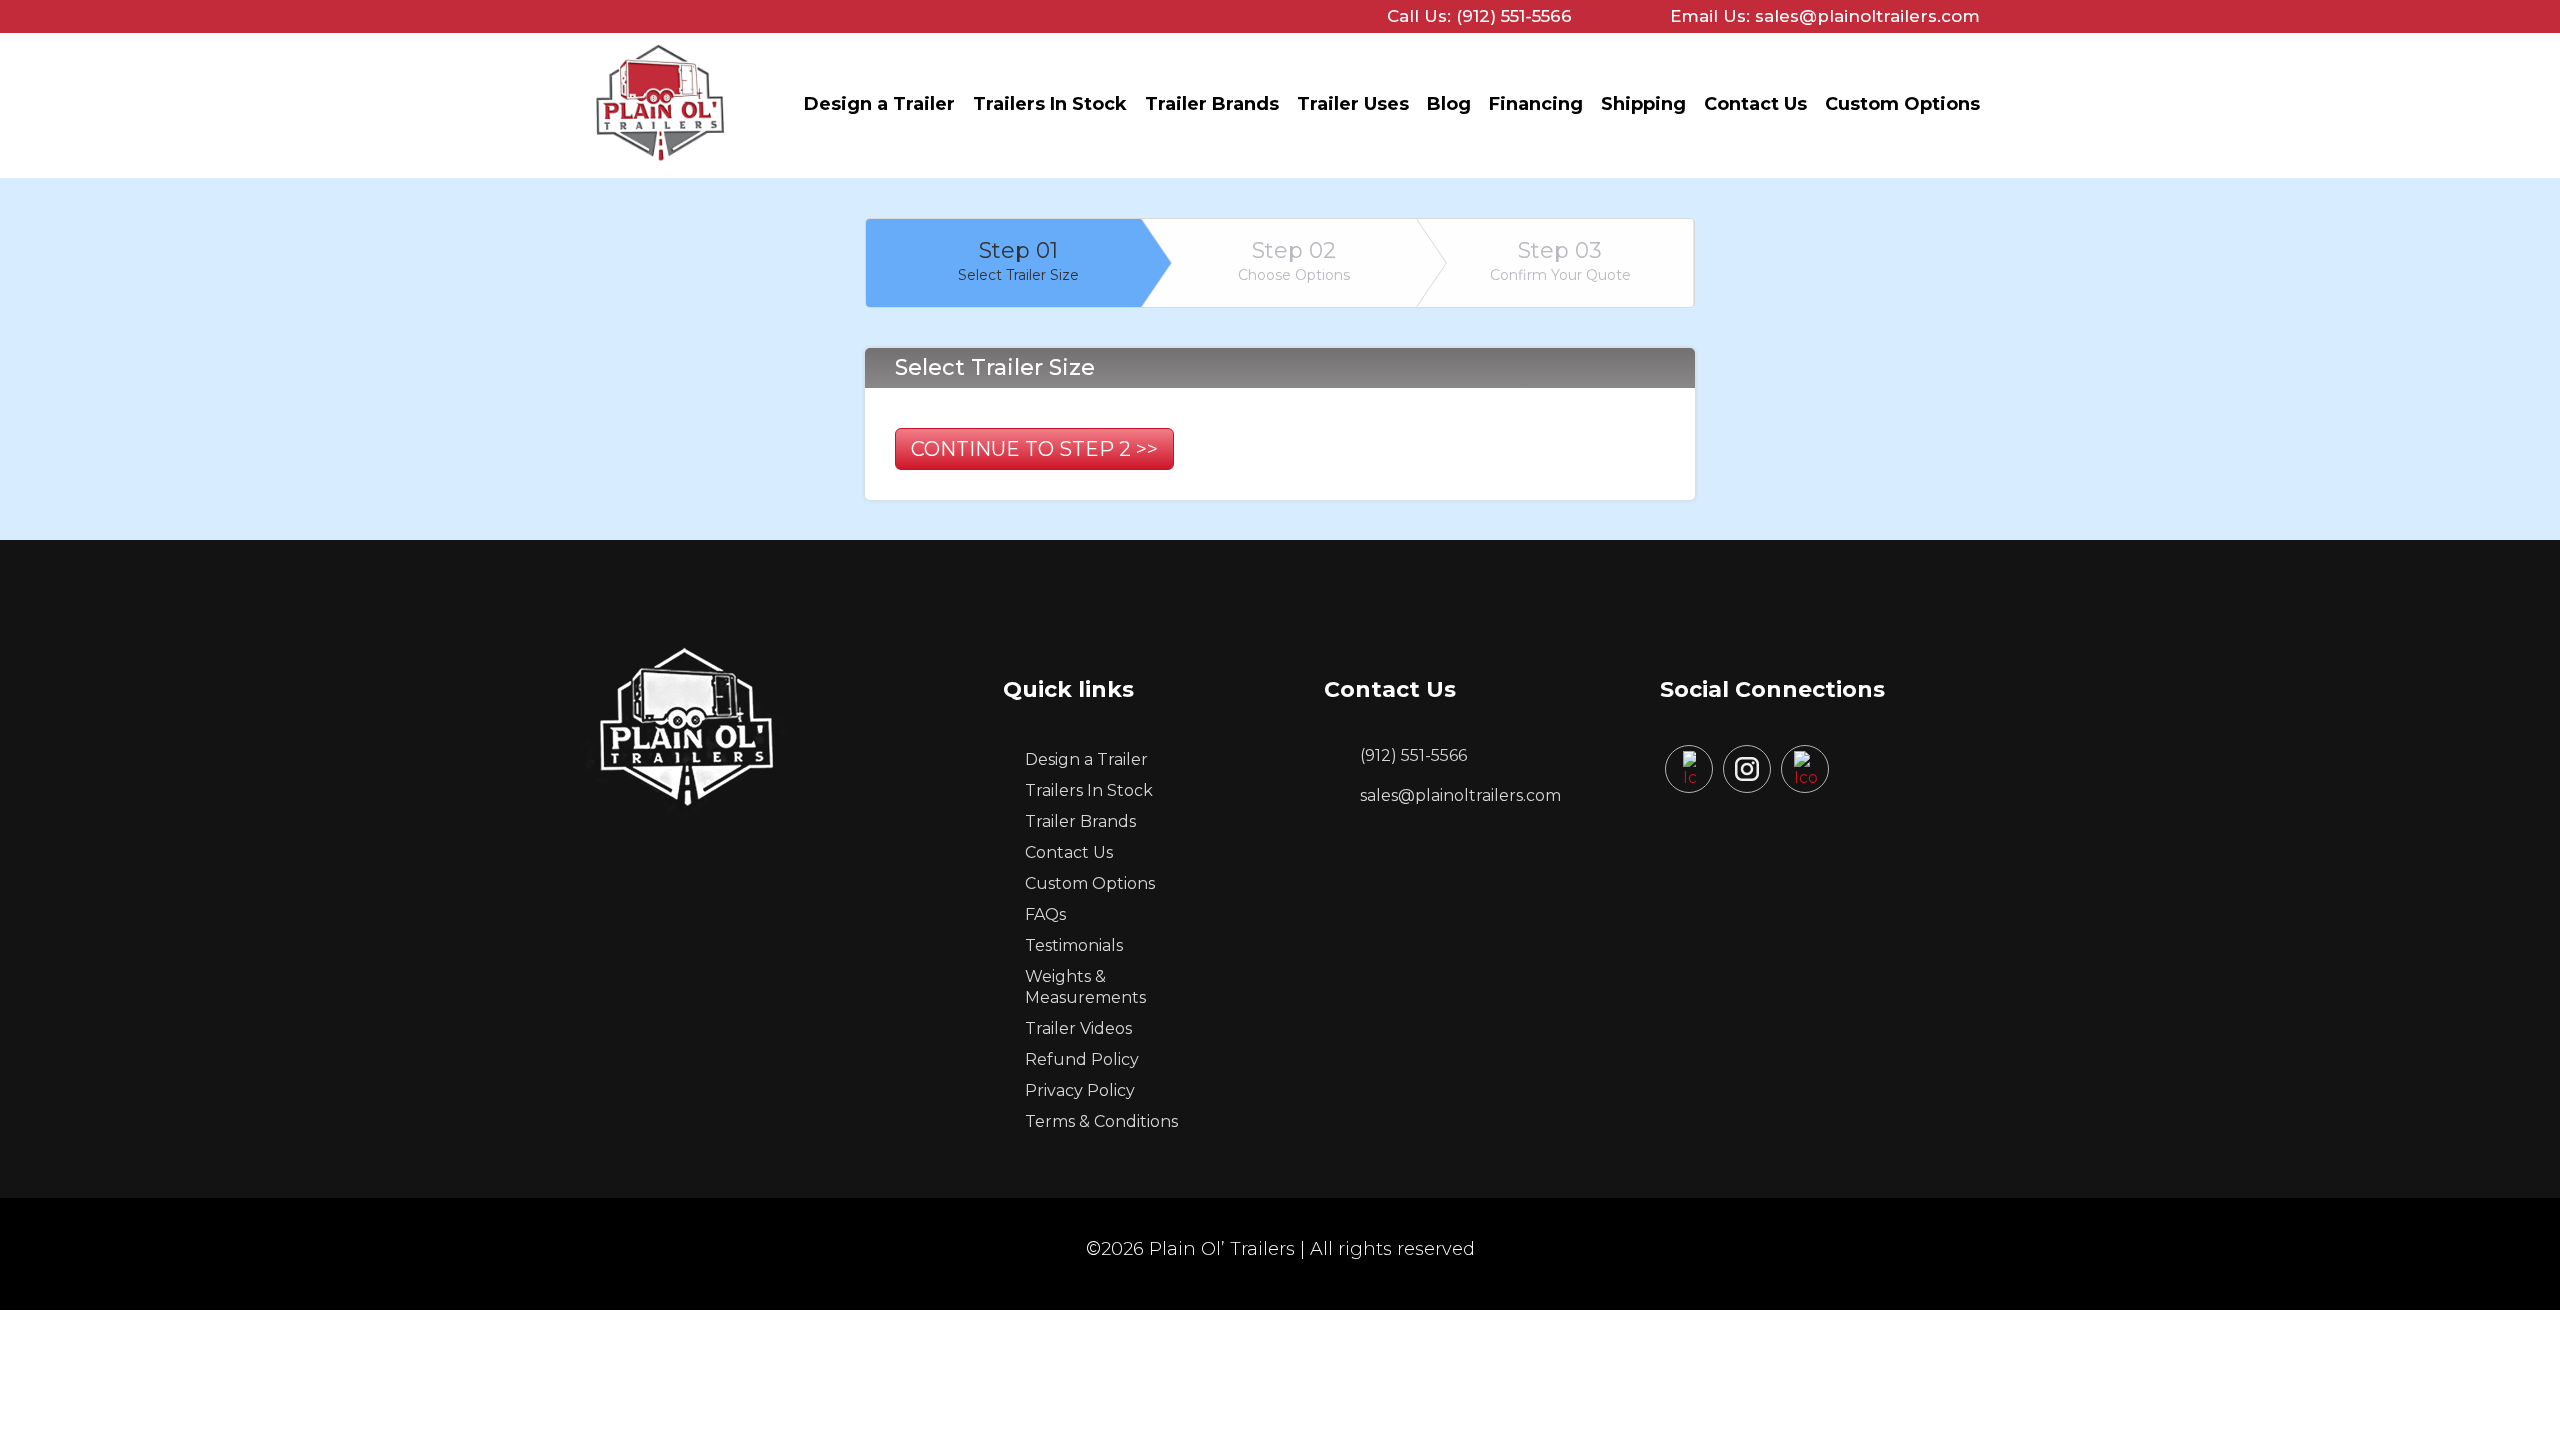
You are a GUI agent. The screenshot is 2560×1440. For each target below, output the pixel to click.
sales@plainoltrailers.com (1460, 795)
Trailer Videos (1078, 1028)
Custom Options (1902, 104)
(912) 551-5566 (1413, 755)
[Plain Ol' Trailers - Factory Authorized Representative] (660, 165)
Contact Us (1755, 104)
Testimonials (1074, 945)
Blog (1449, 104)
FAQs (1045, 914)
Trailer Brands (1212, 104)
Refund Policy (1082, 1059)
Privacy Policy (1080, 1090)
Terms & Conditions (1101, 1121)
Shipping (1643, 104)
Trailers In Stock (1050, 104)
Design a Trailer (879, 104)
